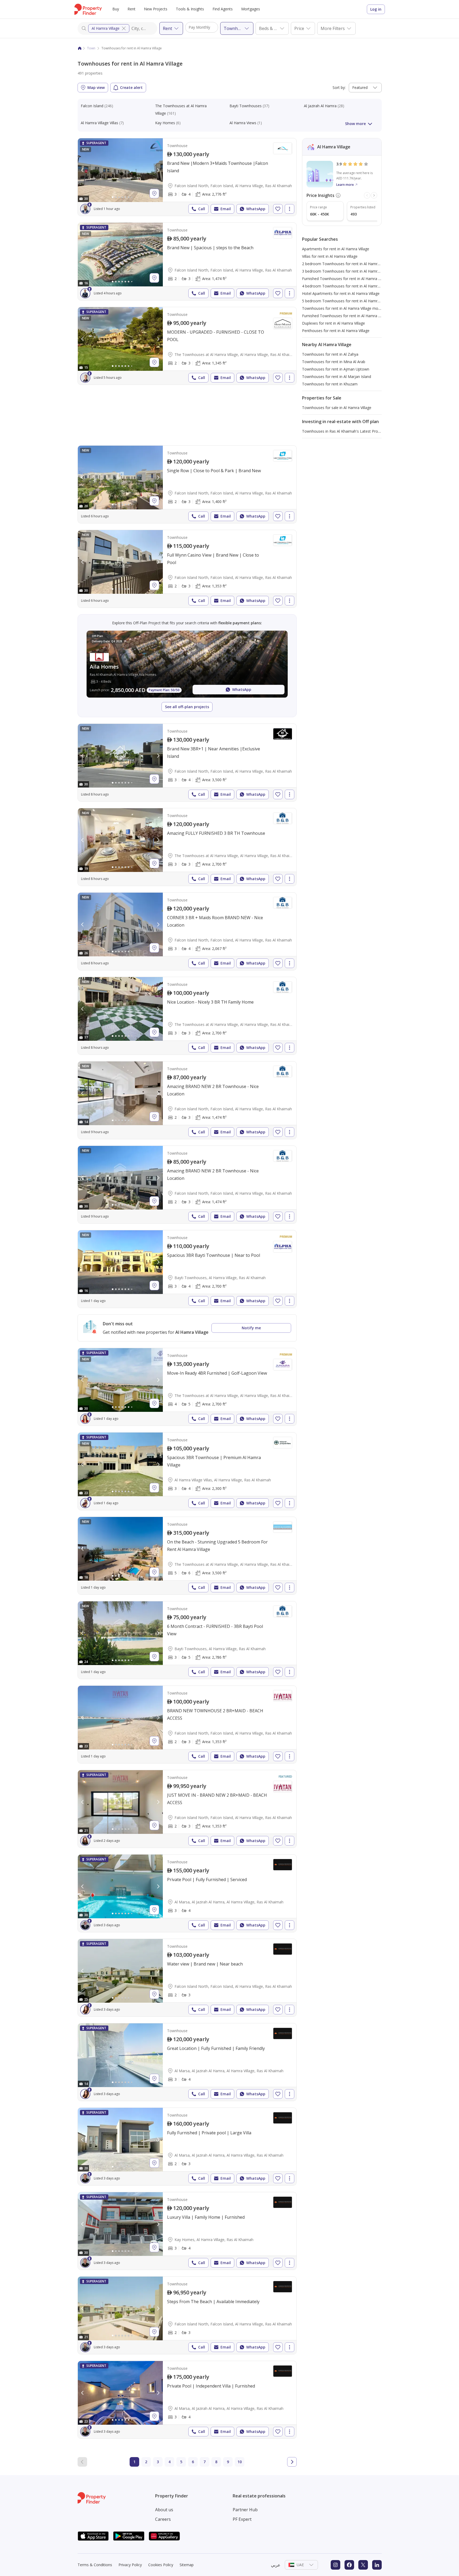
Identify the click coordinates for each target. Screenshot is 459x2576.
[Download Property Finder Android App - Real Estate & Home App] (129, 2536)
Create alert (131, 87)
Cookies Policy (161, 2565)
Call (202, 209)
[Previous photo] (83, 170)
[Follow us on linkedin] (377, 2565)
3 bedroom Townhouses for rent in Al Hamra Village (347, 271)
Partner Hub (245, 2510)
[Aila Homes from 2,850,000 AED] (187, 664)
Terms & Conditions (95, 2565)
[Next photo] (158, 170)
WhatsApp (256, 209)
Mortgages (251, 9)
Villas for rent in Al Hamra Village (330, 256)
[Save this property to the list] (278, 209)
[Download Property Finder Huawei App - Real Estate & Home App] (164, 2536)
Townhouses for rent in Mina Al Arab (334, 362)
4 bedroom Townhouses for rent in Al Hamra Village (347, 286)
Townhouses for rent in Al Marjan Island (337, 377)
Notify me (251, 1328)
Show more (355, 124)
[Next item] (374, 195)
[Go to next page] (292, 2462)
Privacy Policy (130, 2565)
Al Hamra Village (106, 28)
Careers (163, 2519)
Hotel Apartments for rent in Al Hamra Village (341, 293)
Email (226, 209)
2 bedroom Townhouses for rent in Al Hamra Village (347, 264)
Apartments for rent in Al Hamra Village (336, 249)
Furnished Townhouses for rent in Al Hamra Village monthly (353, 316)
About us (164, 2510)
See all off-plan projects (187, 707)
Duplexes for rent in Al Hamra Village (333, 323)
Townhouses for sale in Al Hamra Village (337, 408)
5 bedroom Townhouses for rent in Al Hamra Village (347, 301)
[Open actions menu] (290, 209)
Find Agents (223, 9)
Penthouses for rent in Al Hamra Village (336, 331)
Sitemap (187, 2565)
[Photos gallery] (120, 170)
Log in (376, 9)
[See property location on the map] (154, 193)
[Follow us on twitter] (363, 2565)
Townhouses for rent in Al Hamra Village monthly (344, 308)
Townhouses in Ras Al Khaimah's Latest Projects (344, 431)
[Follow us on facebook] (349, 2565)
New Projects (156, 9)
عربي (276, 2565)
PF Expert (242, 2519)
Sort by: (339, 87)
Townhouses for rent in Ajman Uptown (336, 369)
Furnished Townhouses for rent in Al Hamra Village (346, 279)
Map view (96, 87)
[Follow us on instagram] (335, 2565)
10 (240, 2462)
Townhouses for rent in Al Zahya (330, 354)
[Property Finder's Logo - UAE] (88, 9)
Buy (116, 9)
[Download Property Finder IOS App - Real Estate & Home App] (93, 2536)
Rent (131, 9)
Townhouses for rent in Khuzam (330, 384)
